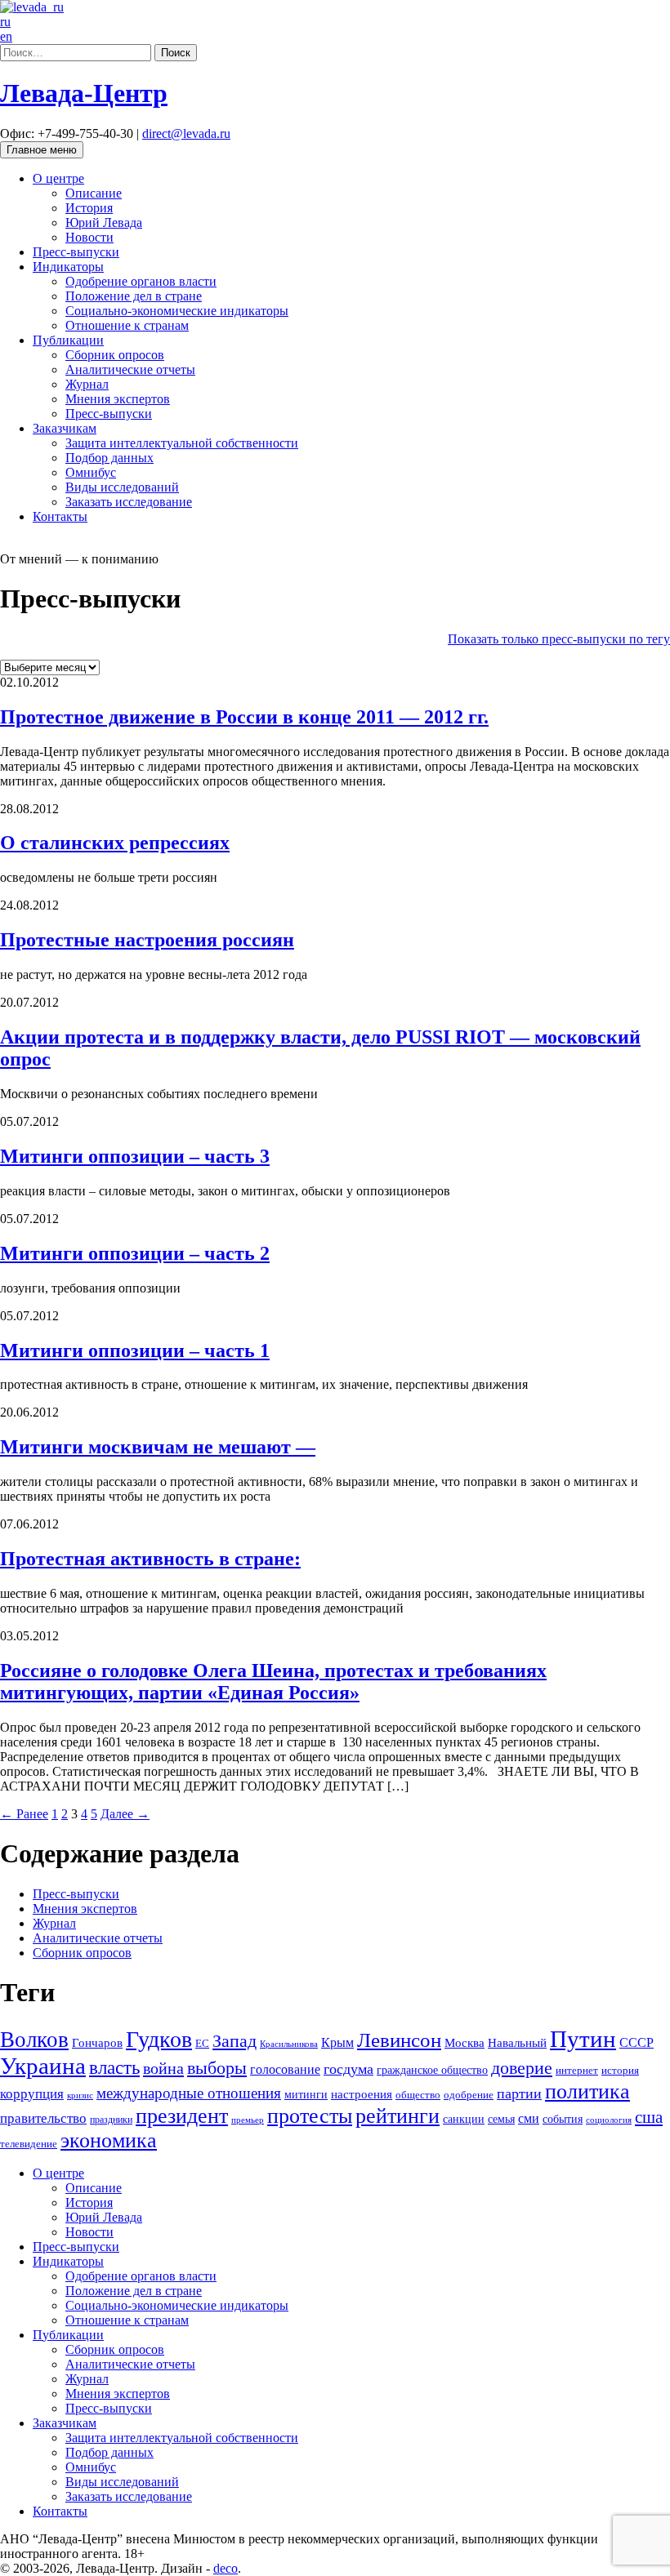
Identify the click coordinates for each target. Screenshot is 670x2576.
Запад (234, 2041)
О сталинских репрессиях (115, 843)
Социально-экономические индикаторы (177, 311)
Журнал (87, 384)
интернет (577, 2071)
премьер (248, 2120)
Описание (94, 193)
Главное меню (42, 150)
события (563, 2119)
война (163, 2068)
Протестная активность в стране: (150, 1559)
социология (609, 2120)
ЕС (202, 2044)
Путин (583, 2039)
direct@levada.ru (186, 133)
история (620, 2070)
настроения (362, 2094)
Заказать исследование (129, 502)
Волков (34, 2040)
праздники (111, 2120)
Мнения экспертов (118, 399)
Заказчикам (65, 428)
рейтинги (398, 2116)
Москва (465, 2042)
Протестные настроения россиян (147, 940)
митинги (306, 2094)
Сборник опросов (115, 355)
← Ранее (24, 1814)
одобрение (469, 2095)
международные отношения (189, 2093)
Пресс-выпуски (76, 252)
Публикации (68, 340)
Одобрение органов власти (141, 281)
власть (114, 2067)
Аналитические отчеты (130, 369)
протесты (310, 2116)
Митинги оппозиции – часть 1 (135, 1350)
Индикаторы (68, 267)
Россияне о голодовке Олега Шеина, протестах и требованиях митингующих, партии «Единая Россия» (273, 1682)
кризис (80, 2095)
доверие (522, 2068)
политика (587, 2091)
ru (5, 22)
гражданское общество (432, 2070)
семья (501, 2119)
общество (418, 2095)
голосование (285, 2069)
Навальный (517, 2042)
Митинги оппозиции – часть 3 (135, 1156)
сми (529, 2118)
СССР (636, 2042)
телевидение (29, 2144)
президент (182, 2116)
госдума (348, 2069)
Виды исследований (122, 487)
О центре (58, 178)
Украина (43, 2066)
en (6, 36)
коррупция (32, 2094)
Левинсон (399, 2040)
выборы (217, 2068)
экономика (109, 2140)
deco (226, 2568)
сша (649, 2117)
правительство (43, 2118)
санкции (464, 2119)
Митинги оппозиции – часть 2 (135, 1253)
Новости (89, 237)
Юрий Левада (104, 222)
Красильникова (289, 2044)
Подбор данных (109, 458)
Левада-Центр (84, 93)
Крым (337, 2042)
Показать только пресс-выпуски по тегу (559, 639)
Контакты (60, 516)
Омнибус (91, 472)
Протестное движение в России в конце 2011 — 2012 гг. (244, 717)
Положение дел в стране (134, 296)
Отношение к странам (127, 325)
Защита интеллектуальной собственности (182, 443)
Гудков (159, 2039)
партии (519, 2093)
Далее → (125, 1814)
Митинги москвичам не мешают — (158, 1447)
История (89, 208)
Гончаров (97, 2043)
